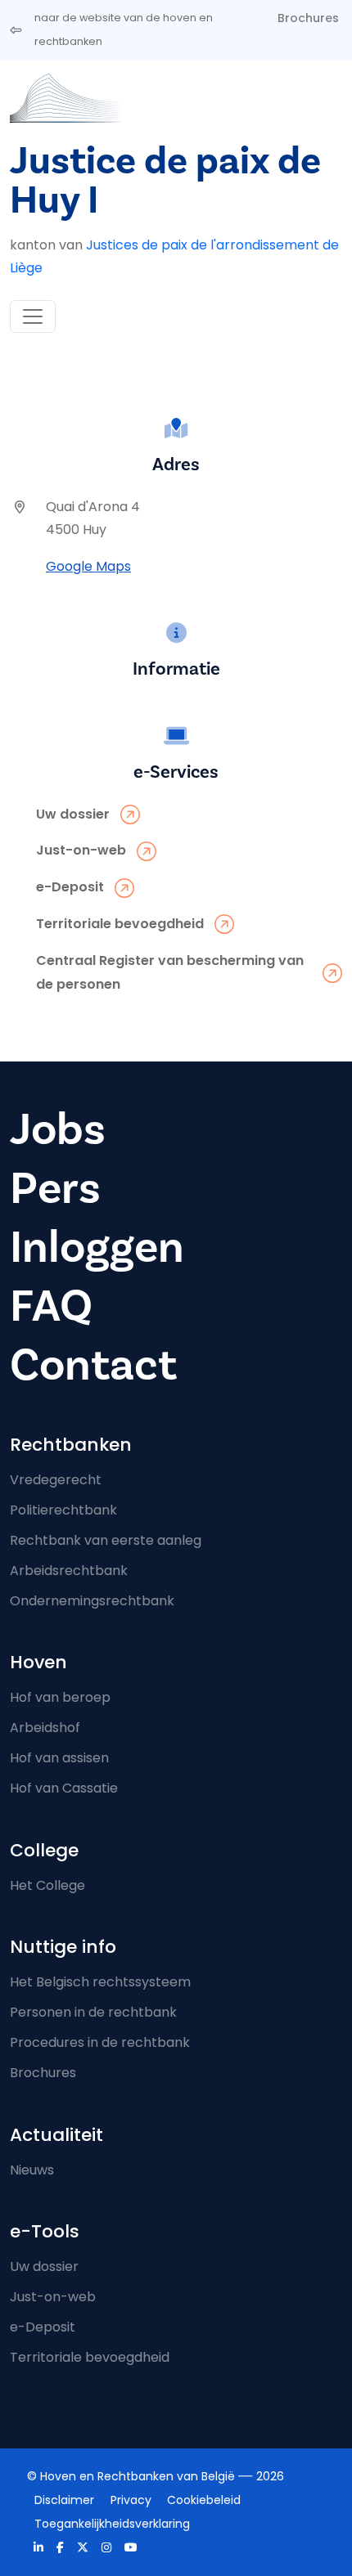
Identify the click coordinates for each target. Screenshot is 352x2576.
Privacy (131, 2500)
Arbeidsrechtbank (69, 1571)
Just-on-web (53, 2297)
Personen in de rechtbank (93, 2012)
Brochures (308, 18)
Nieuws (32, 2170)
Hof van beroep (60, 1697)
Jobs (58, 1130)
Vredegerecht (56, 1480)
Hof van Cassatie (64, 1788)
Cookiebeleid (204, 2500)
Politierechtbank (63, 1510)
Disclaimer (64, 2500)
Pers (55, 1189)
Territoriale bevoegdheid (90, 2357)
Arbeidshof (45, 1728)
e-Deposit (43, 2327)
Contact (93, 1365)
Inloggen (97, 1248)
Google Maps (88, 566)
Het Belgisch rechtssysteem (100, 1982)
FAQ (51, 1306)
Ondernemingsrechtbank (92, 1601)
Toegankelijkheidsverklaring (112, 2524)
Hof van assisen (59, 1758)
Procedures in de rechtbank (100, 2042)
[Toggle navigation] (33, 316)
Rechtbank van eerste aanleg (106, 1540)
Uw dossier (44, 2266)
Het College (47, 1885)
